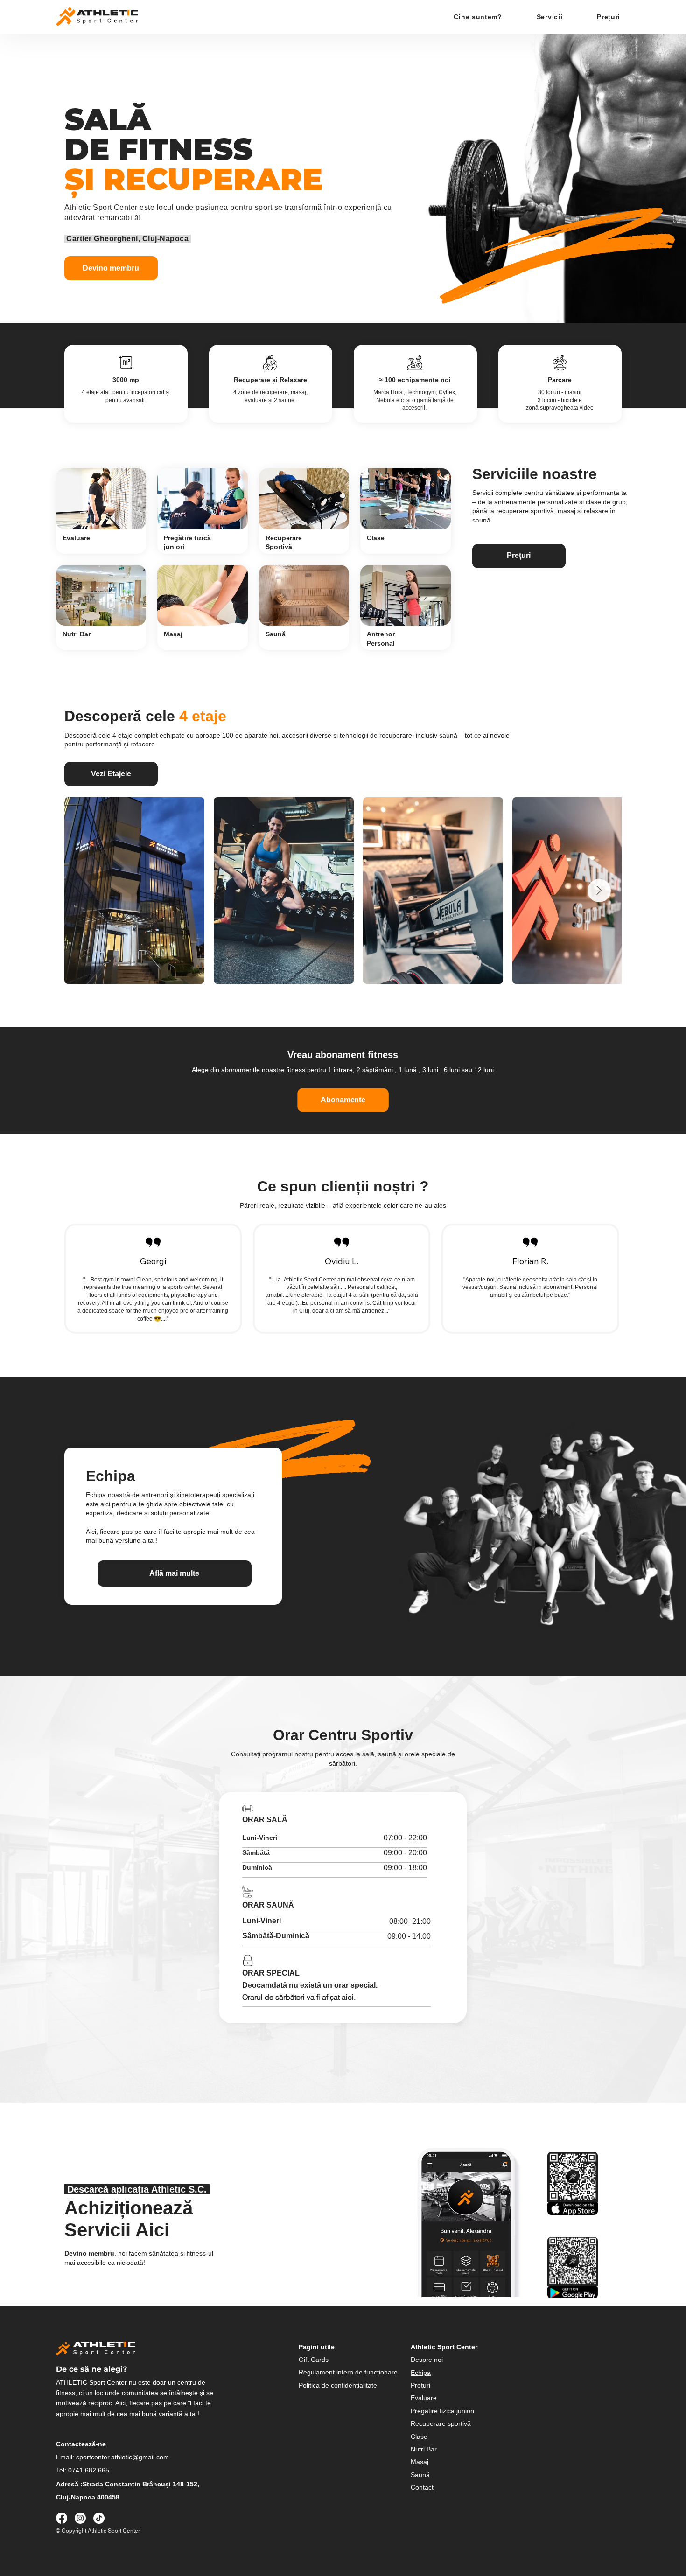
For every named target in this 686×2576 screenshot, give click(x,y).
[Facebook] (62, 2518)
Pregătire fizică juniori (442, 2411)
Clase (376, 538)
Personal (381, 643)
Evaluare (76, 538)
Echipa (421, 2373)
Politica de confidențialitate (338, 2385)
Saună (276, 634)
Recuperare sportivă (441, 2423)
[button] (478, 17)
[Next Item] (599, 891)
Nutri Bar (77, 634)
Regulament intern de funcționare (348, 2372)
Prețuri (420, 2385)
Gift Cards (314, 2360)
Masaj (173, 634)
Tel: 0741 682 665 (83, 2470)
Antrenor (381, 634)
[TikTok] (99, 2518)
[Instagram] (80, 2518)
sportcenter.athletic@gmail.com (122, 2457)
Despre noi (427, 2360)
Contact (422, 2487)
